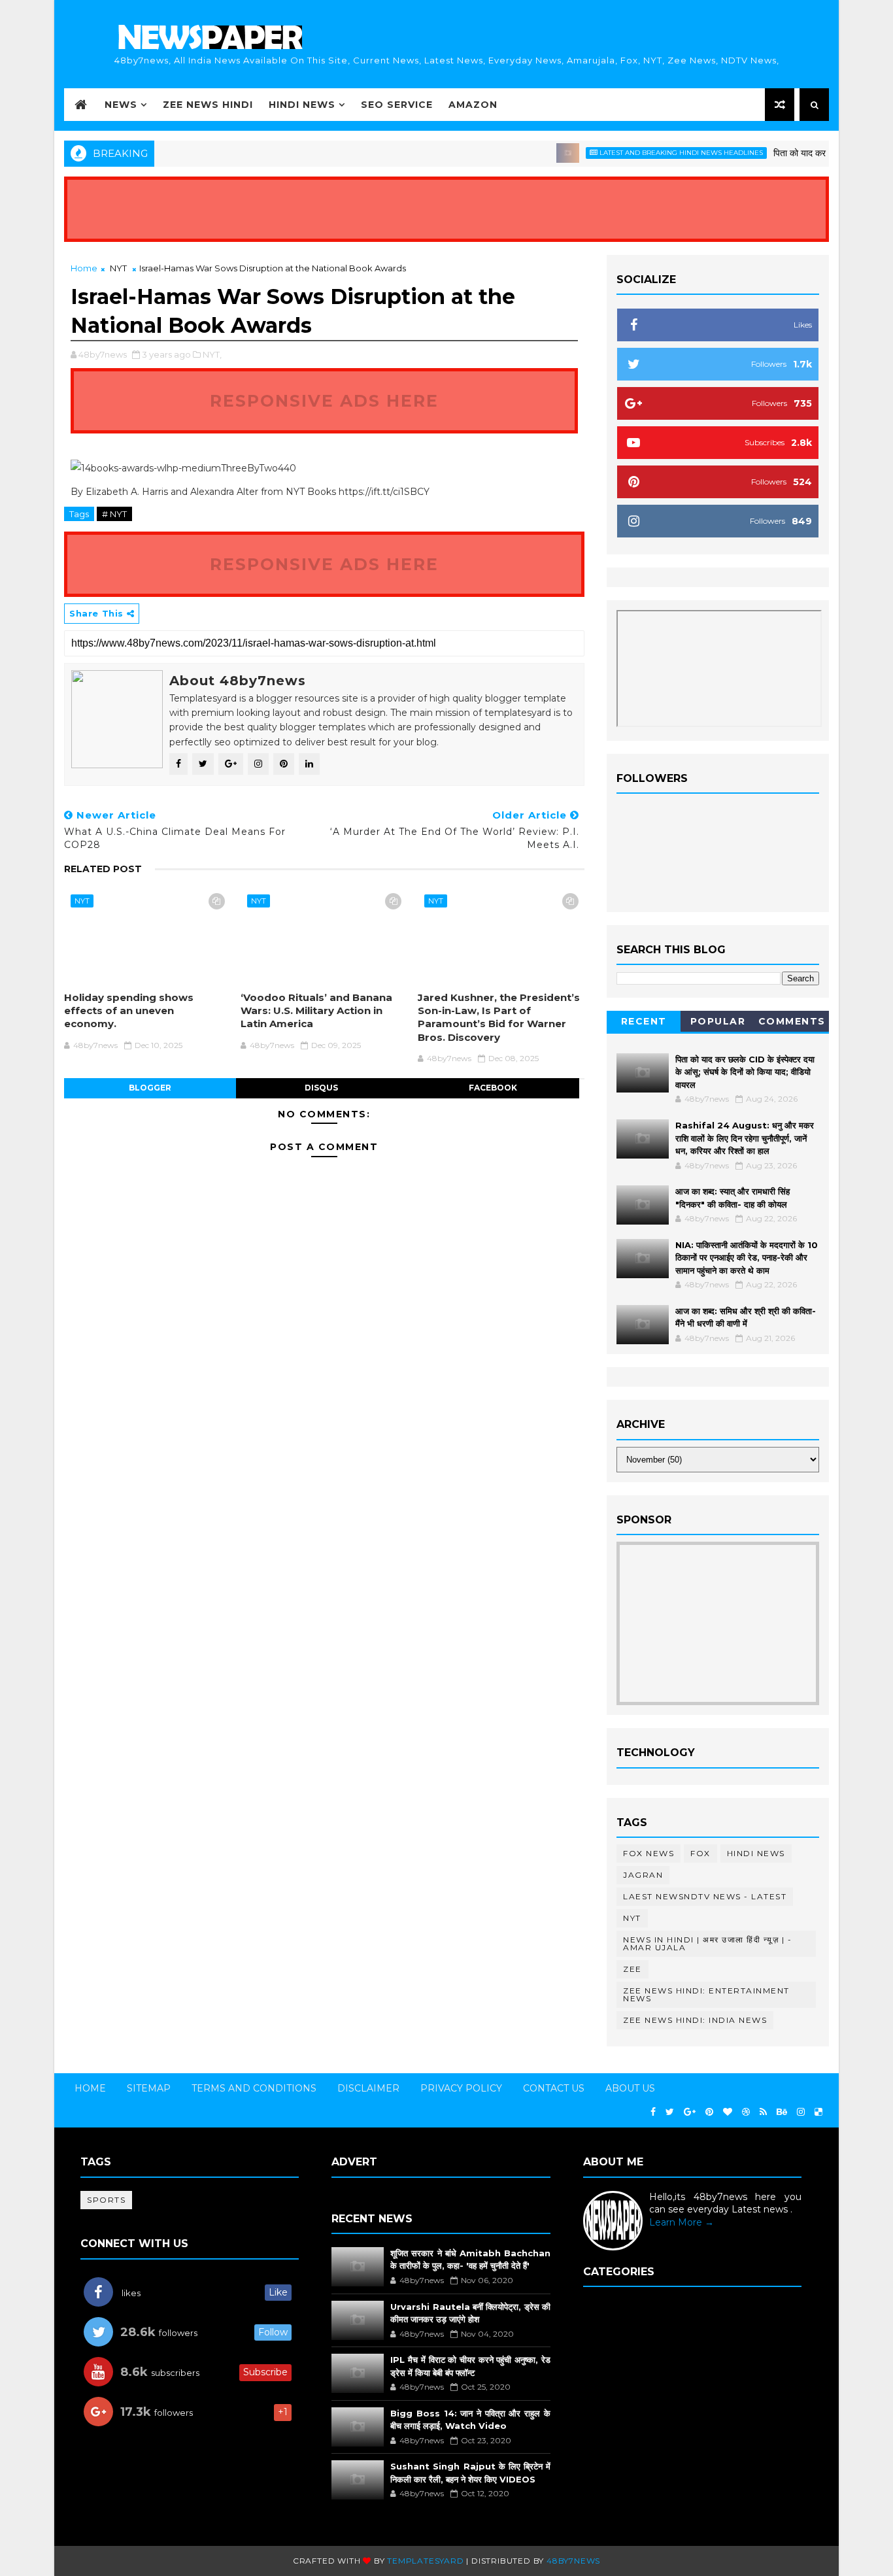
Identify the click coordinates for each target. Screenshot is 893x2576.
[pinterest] (709, 2112)
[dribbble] (746, 2112)
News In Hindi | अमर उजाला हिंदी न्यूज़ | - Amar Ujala (707, 1943)
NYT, (212, 354)
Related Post (103, 869)
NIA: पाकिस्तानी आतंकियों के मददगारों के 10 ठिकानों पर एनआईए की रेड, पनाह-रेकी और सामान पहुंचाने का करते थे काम (747, 1258)
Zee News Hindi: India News (695, 2020)
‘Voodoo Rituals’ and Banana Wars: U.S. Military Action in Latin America (316, 1011)
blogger (150, 1088)
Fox (700, 1853)
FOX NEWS (649, 1853)
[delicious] (818, 2112)
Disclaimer (368, 2088)
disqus (321, 1088)
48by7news (573, 2561)
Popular (718, 1021)
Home (84, 268)
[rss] (763, 2112)
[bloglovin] (728, 2112)
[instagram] (801, 2112)
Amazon (473, 105)
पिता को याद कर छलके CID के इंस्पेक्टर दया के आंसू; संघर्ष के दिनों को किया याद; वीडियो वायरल (745, 1072)
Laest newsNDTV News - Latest (705, 1896)
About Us (630, 2088)
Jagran (643, 1875)
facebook (493, 1088)
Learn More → (682, 2222)
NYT (118, 268)
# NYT (114, 514)
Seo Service (397, 105)
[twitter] (670, 2112)
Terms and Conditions (254, 2088)
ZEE (632, 1969)
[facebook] (653, 2112)
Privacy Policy (461, 2088)
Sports (106, 2200)
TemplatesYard (425, 2561)
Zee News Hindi (208, 105)
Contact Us (554, 2088)
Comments (792, 1021)
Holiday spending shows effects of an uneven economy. (129, 1011)
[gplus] (690, 2112)
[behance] (782, 2112)
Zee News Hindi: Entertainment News (706, 1994)
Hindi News (302, 105)
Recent (644, 1021)
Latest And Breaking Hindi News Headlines (652, 153)
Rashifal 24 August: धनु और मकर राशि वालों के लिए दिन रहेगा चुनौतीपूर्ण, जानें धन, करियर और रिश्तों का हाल (745, 1138)
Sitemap (149, 2088)
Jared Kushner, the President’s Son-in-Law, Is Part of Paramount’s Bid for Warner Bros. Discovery (499, 1017)
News (121, 105)
